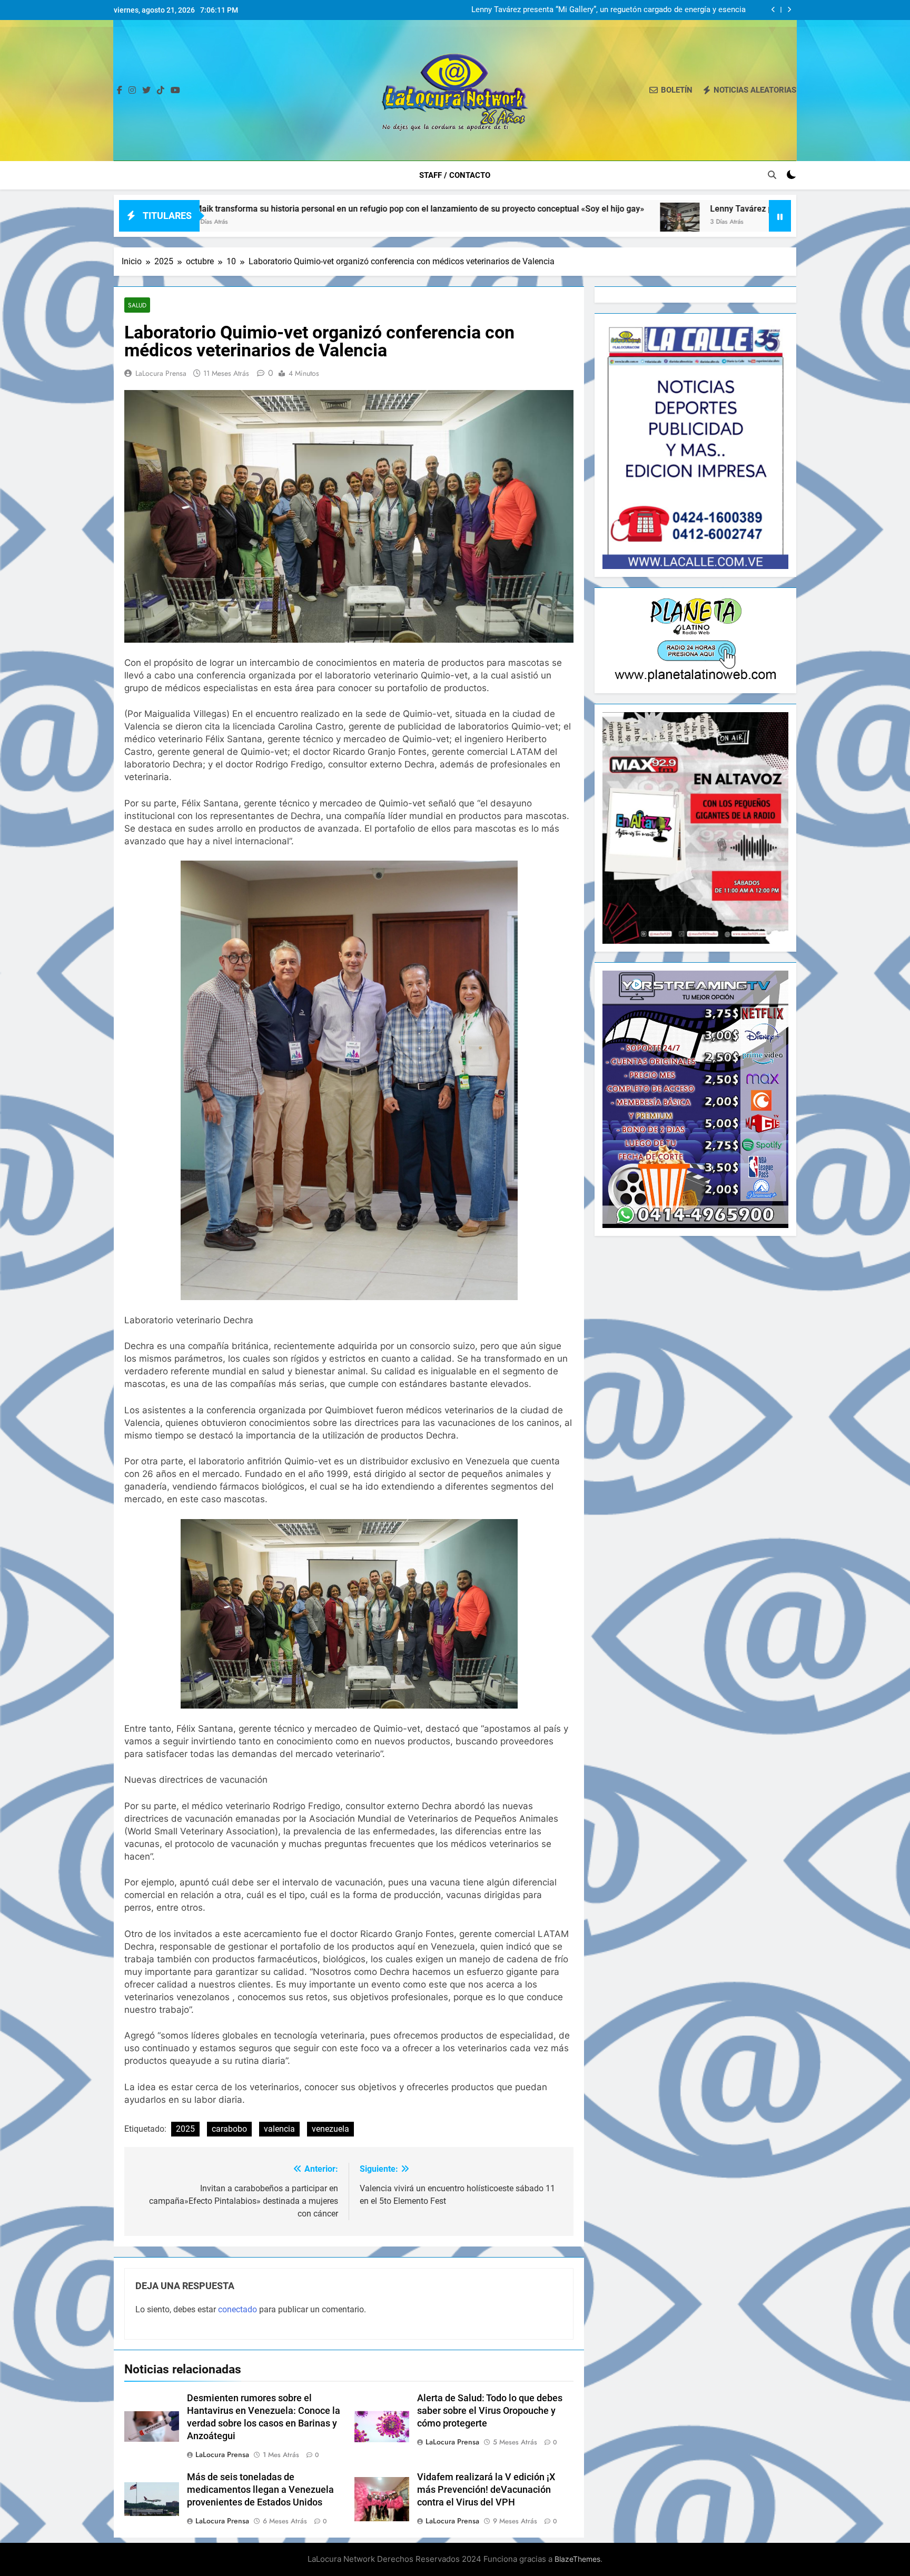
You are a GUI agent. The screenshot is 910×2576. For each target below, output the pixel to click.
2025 (185, 2129)
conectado (238, 2309)
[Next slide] (789, 10)
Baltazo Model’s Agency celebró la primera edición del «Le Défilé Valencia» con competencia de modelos (607, 10)
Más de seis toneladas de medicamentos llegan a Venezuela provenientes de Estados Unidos (260, 2490)
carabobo (229, 2129)
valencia (279, 2129)
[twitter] (146, 91)
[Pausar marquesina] (780, 216)
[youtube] (175, 91)
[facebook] (120, 91)
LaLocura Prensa (161, 373)
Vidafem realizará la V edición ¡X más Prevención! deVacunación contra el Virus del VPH (486, 2490)
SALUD (137, 305)
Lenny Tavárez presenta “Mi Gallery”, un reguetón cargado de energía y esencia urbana (655, 209)
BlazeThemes (577, 2559)
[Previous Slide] (773, 10)
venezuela (330, 2129)
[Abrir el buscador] (772, 175)
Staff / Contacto (455, 175)
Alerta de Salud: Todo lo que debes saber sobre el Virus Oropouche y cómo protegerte (490, 2411)
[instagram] (132, 91)
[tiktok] (161, 91)
